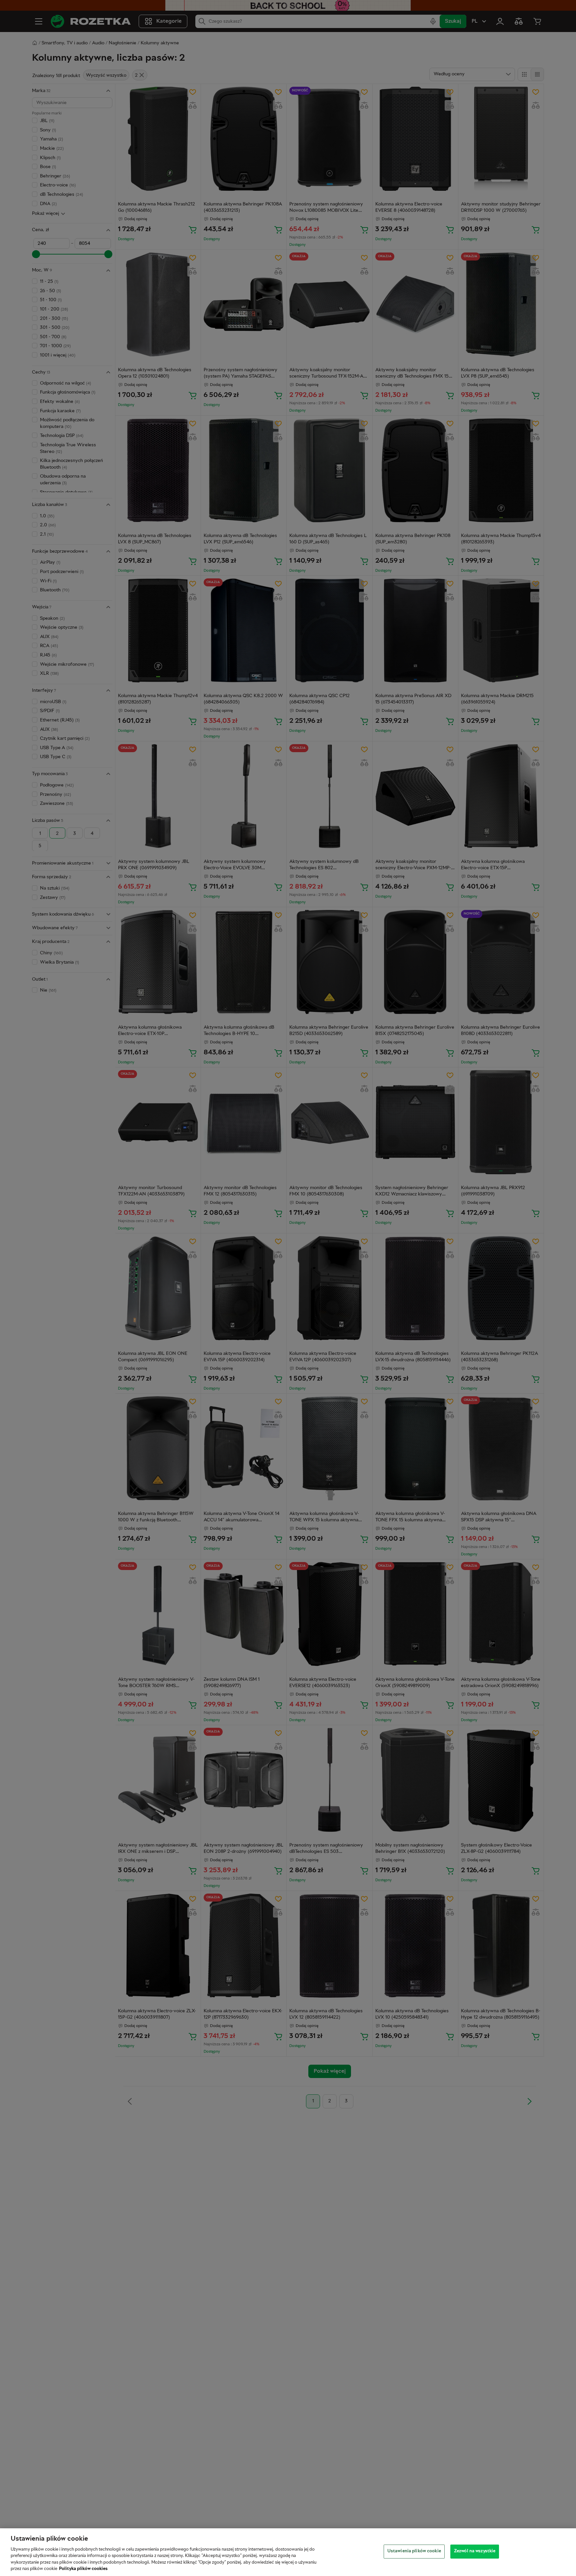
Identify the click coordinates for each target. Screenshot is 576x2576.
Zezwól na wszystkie (475, 2551)
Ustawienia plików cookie (414, 2551)
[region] (288, 2552)
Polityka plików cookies (83, 2569)
